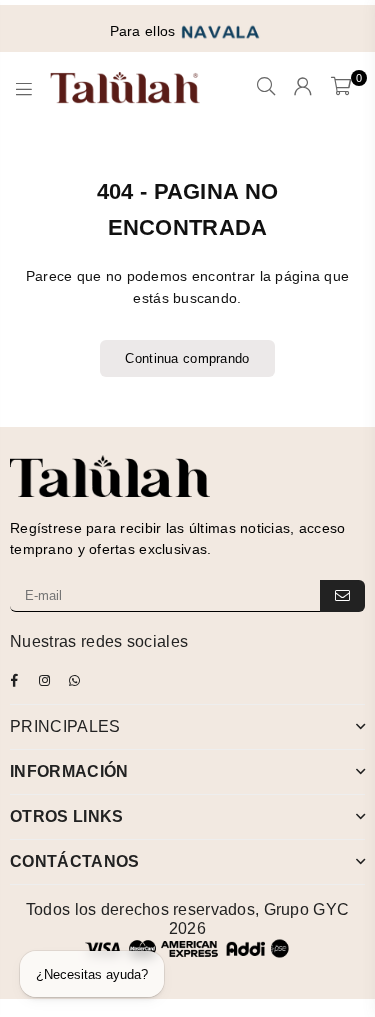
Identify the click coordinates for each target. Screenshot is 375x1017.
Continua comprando (187, 358)
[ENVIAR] (342, 596)
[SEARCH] (266, 88)
